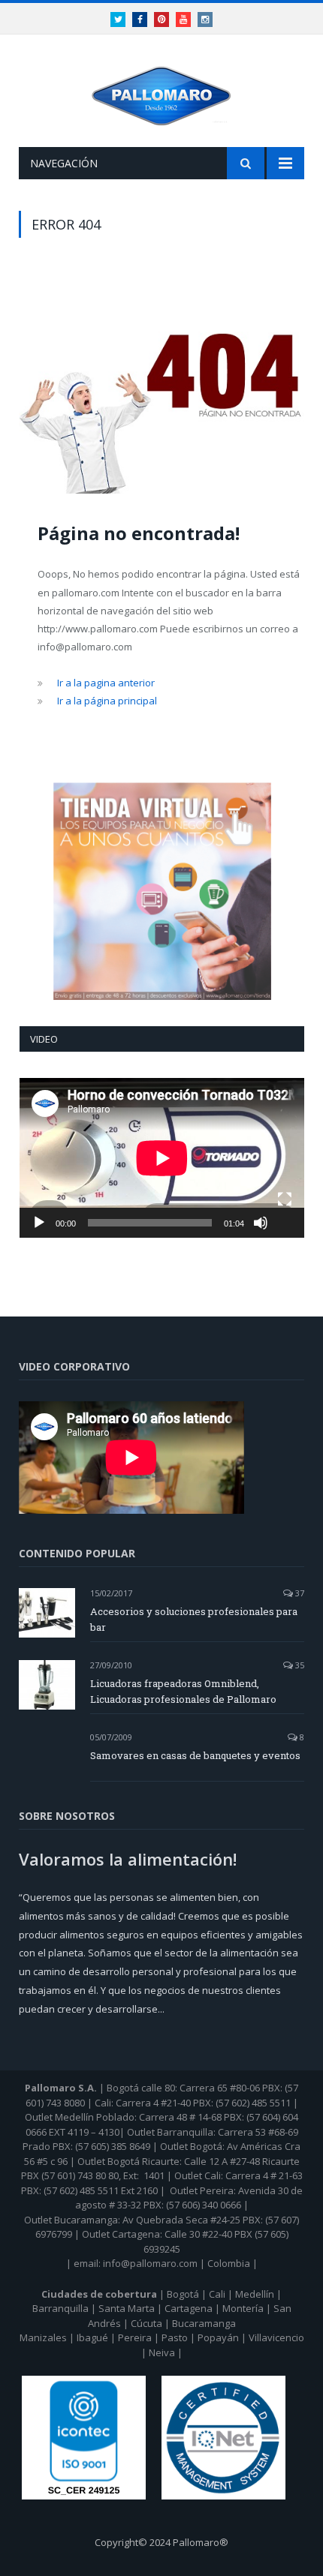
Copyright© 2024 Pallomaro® (161, 2542)
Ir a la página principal (107, 701)
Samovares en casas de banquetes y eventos (195, 1755)
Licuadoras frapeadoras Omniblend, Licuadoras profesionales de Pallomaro (183, 1691)
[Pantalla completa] (285, 1199)
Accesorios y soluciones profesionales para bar (194, 1619)
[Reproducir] (39, 1223)
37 (299, 1593)
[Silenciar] (261, 1223)
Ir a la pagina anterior (106, 683)
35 (299, 1665)
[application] (162, 1158)
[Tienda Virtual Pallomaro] (162, 891)
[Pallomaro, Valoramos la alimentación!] (161, 93)
